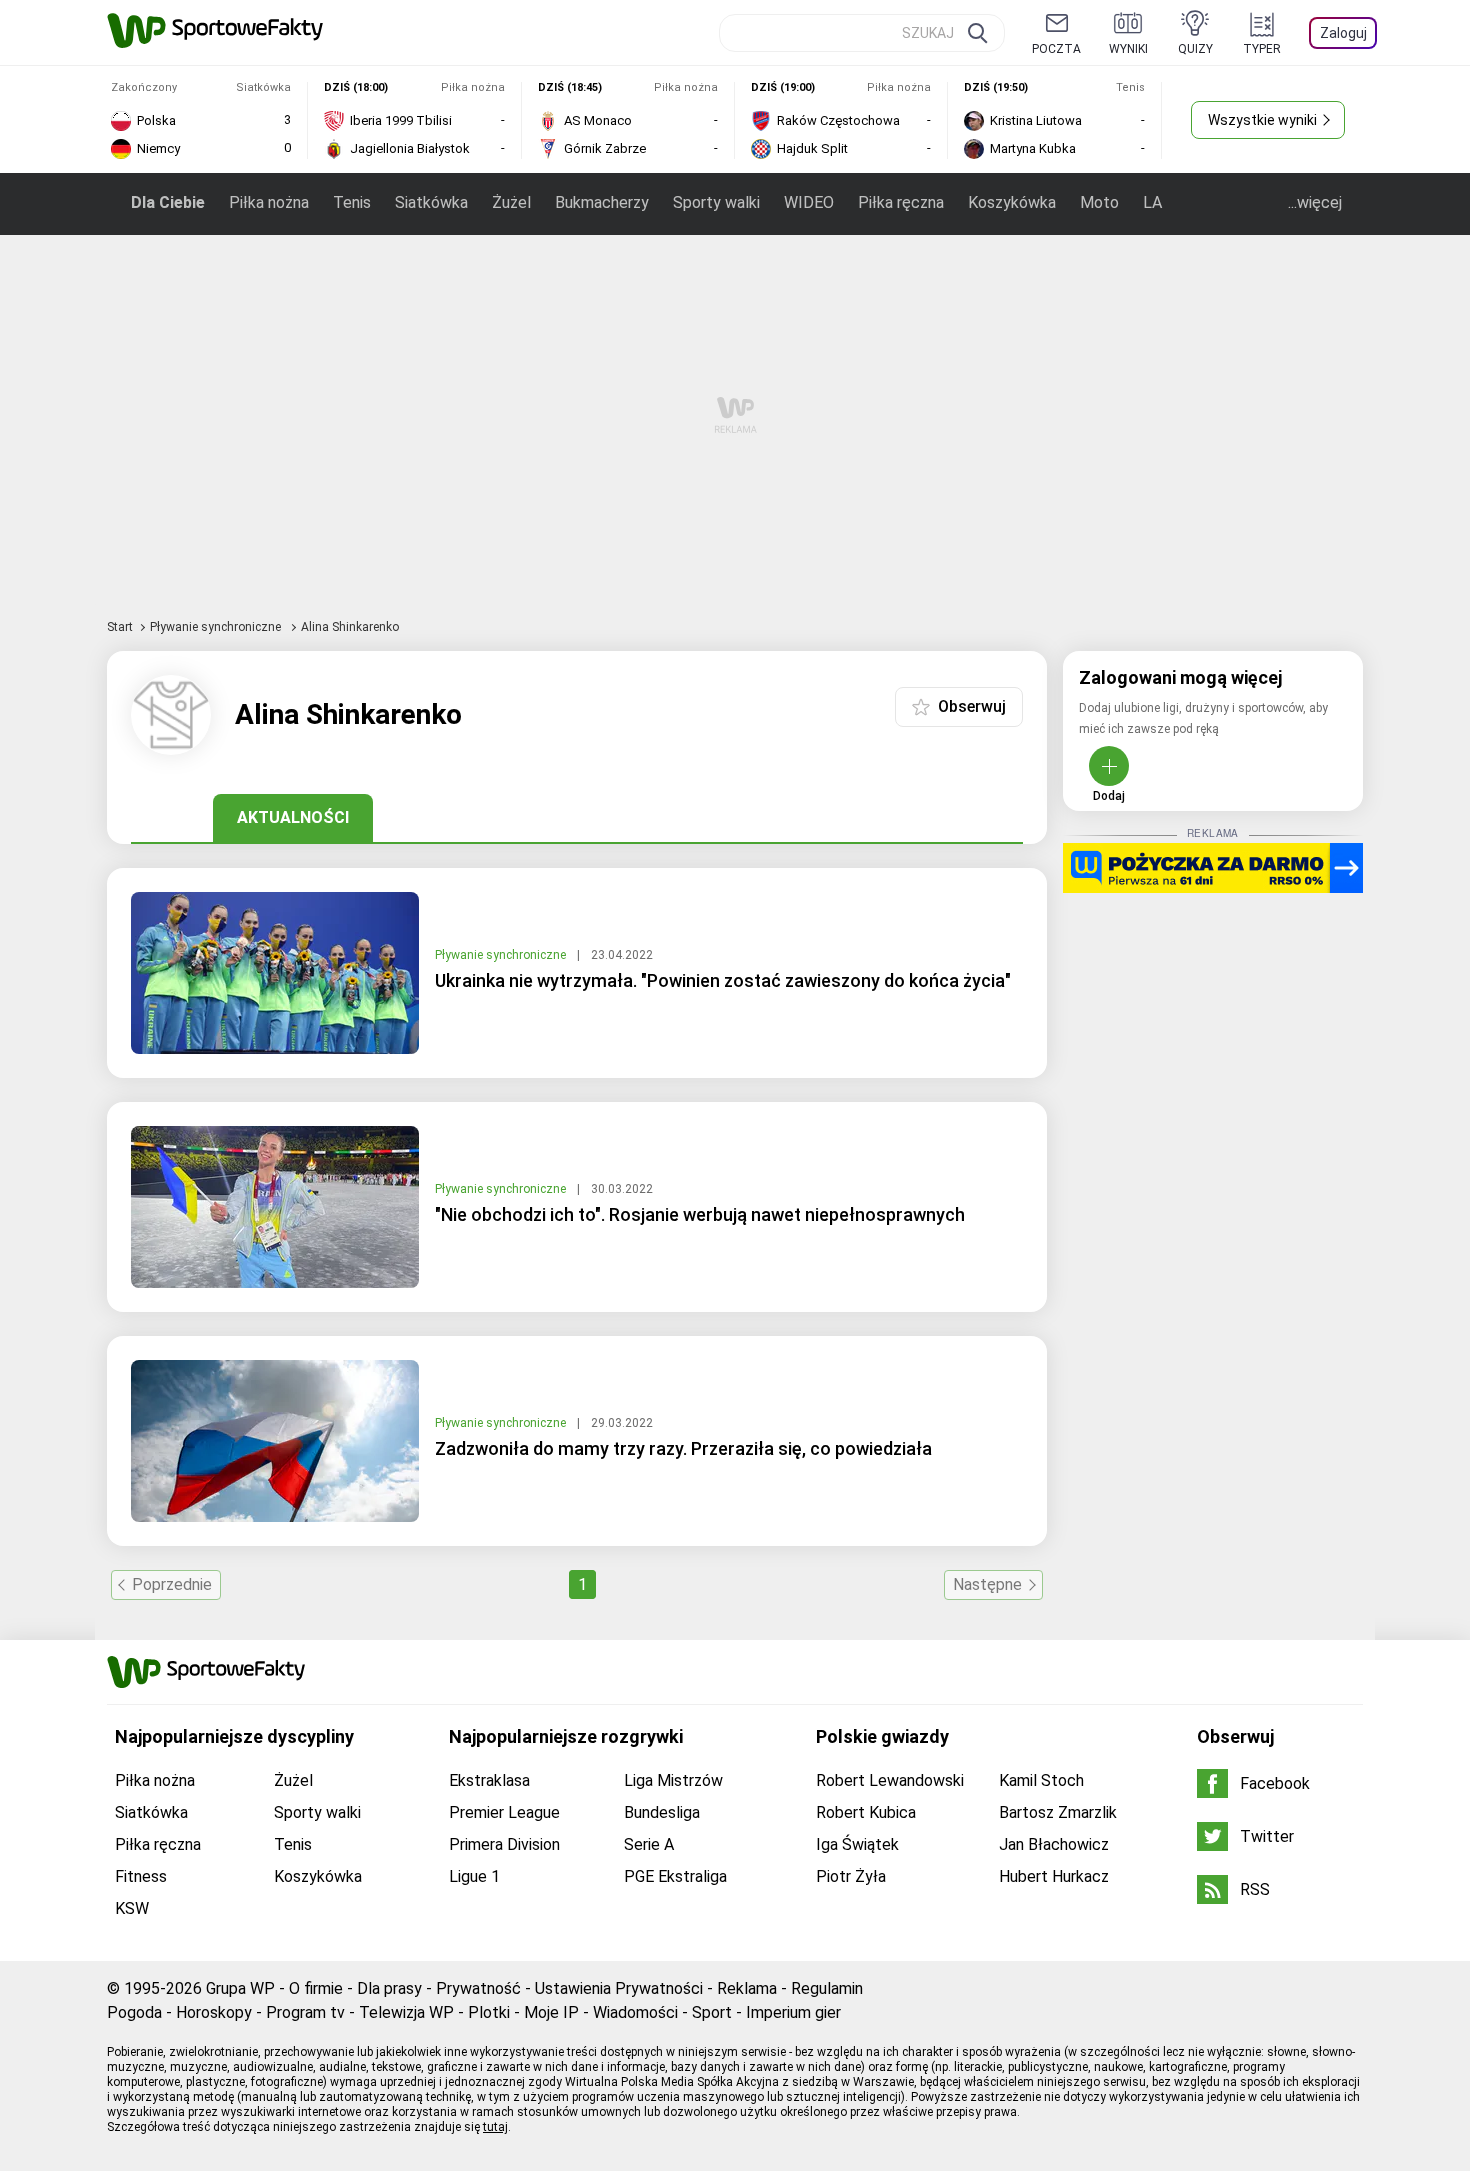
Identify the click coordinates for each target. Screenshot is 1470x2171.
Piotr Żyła (851, 1876)
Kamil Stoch (1041, 1780)
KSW (132, 1908)
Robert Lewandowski (890, 1780)
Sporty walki (716, 202)
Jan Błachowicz (1054, 1844)
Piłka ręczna (901, 202)
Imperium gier (793, 2012)
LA (1152, 202)
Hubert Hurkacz (1054, 1876)
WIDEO (809, 202)
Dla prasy (389, 1988)
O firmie (316, 1988)
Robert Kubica (866, 1812)
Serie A (649, 1844)
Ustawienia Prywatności (619, 1988)
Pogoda (134, 2012)
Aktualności (293, 817)
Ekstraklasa (489, 1780)
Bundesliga (662, 1812)
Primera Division (504, 1844)
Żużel (511, 202)
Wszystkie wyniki (1262, 120)
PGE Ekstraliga (675, 1876)
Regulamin (827, 1988)
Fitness (141, 1876)
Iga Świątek (857, 1844)
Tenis (352, 202)
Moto (1099, 202)
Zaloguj (1343, 33)
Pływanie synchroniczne (217, 627)
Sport (712, 2012)
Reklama (747, 1988)
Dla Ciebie (168, 202)
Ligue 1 (474, 1876)
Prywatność (478, 1988)
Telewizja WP (406, 2012)
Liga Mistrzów (673, 1780)
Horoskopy (214, 2012)
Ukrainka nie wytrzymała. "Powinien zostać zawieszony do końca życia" (723, 980)
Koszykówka (1012, 202)
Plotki (489, 2012)
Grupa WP (240, 1988)
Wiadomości (635, 2012)
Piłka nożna (269, 202)
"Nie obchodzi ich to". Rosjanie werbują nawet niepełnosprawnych (700, 1214)
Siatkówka (431, 202)
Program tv (305, 2012)
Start (120, 627)
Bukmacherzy (602, 202)
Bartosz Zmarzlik (1058, 1812)
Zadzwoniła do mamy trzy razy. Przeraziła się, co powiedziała (683, 1448)
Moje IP (551, 2012)
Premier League (504, 1812)
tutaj (495, 2127)
